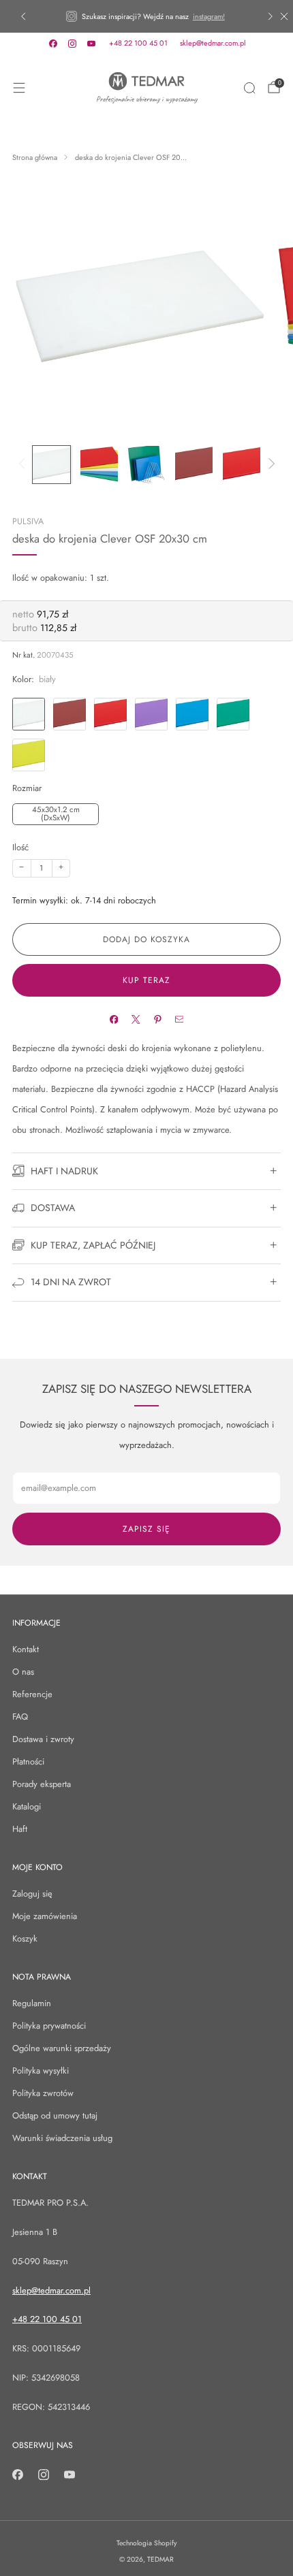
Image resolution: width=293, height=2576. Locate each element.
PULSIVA (28, 521)
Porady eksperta (42, 1784)
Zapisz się (146, 1529)
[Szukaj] (249, 88)
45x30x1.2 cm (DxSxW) (56, 814)
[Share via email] (179, 1019)
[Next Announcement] (271, 16)
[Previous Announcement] (23, 16)
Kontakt (26, 1649)
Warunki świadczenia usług (62, 2138)
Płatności (28, 1761)
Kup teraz (146, 980)
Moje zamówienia (45, 1916)
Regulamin (32, 2003)
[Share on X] (135, 1019)
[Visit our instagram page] (72, 44)
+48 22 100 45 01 (138, 43)
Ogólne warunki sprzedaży (62, 2048)
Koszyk (25, 1938)
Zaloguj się (32, 1894)
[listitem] (147, 16)
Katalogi (27, 1806)
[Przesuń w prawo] (269, 465)
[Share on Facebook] (113, 1019)
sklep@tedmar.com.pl (213, 43)
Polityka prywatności (49, 2026)
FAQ (20, 1717)
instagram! (209, 16)
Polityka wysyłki (41, 2071)
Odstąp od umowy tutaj (55, 2115)
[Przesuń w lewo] (24, 465)
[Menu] (19, 88)
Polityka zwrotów (43, 2093)
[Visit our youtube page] (91, 44)
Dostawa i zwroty (43, 1739)
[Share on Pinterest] (157, 1019)
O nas (23, 1672)
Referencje (32, 1694)
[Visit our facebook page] (53, 44)
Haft (20, 1829)
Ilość (20, 847)
